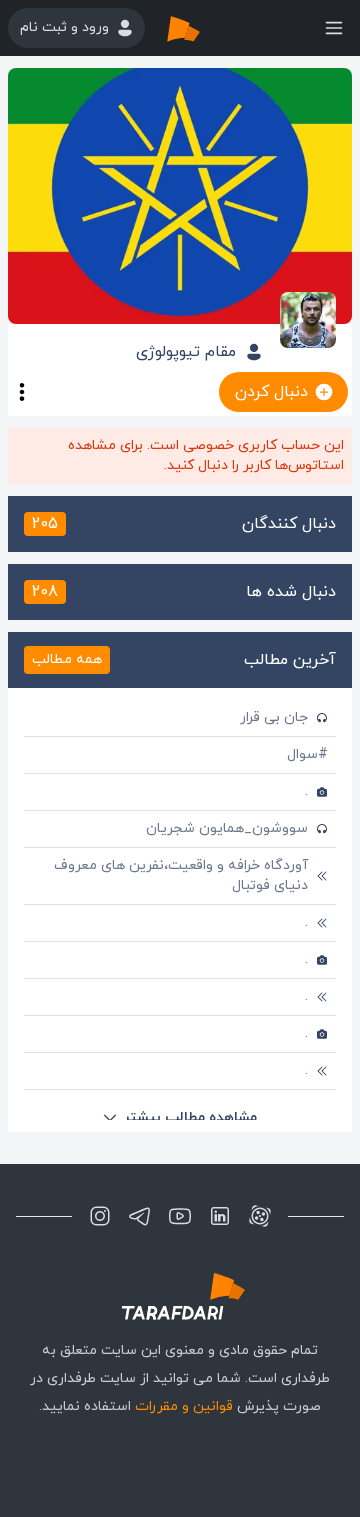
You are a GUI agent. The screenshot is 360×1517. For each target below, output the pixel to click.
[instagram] (100, 1216)
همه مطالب (67, 659)
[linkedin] (220, 1216)
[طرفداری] (204, 28)
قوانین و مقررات (184, 1406)
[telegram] (140, 1216)
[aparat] (260, 1216)
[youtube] (180, 1216)
